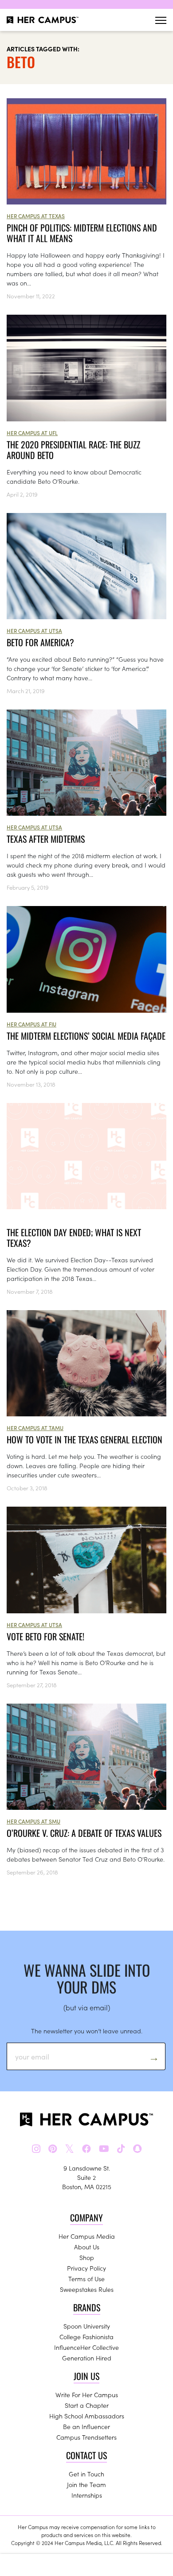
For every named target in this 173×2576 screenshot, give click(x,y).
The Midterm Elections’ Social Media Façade (86, 1036)
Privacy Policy (86, 2268)
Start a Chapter (87, 2405)
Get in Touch (86, 2474)
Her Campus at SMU (33, 1821)
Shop (87, 2257)
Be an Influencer (86, 2426)
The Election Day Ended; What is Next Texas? (74, 1238)
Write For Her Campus (87, 2395)
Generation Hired (87, 2358)
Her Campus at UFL (32, 433)
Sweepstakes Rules (87, 2289)
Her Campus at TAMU (35, 1428)
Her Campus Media (87, 2236)
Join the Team (86, 2484)
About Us (87, 2247)
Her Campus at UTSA (34, 631)
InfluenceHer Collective (86, 2347)
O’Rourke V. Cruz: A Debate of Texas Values (84, 1833)
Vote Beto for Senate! (45, 1636)
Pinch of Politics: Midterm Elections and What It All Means (82, 233)
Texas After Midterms (46, 839)
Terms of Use (86, 2279)
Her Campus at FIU (31, 1024)
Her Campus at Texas (36, 216)
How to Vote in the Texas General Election (85, 1439)
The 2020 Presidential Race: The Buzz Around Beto (73, 450)
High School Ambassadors (87, 2416)
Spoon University (87, 2326)
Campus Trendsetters (86, 2437)
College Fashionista (86, 2337)
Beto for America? (40, 642)
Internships (87, 2495)
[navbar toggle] (161, 20)
